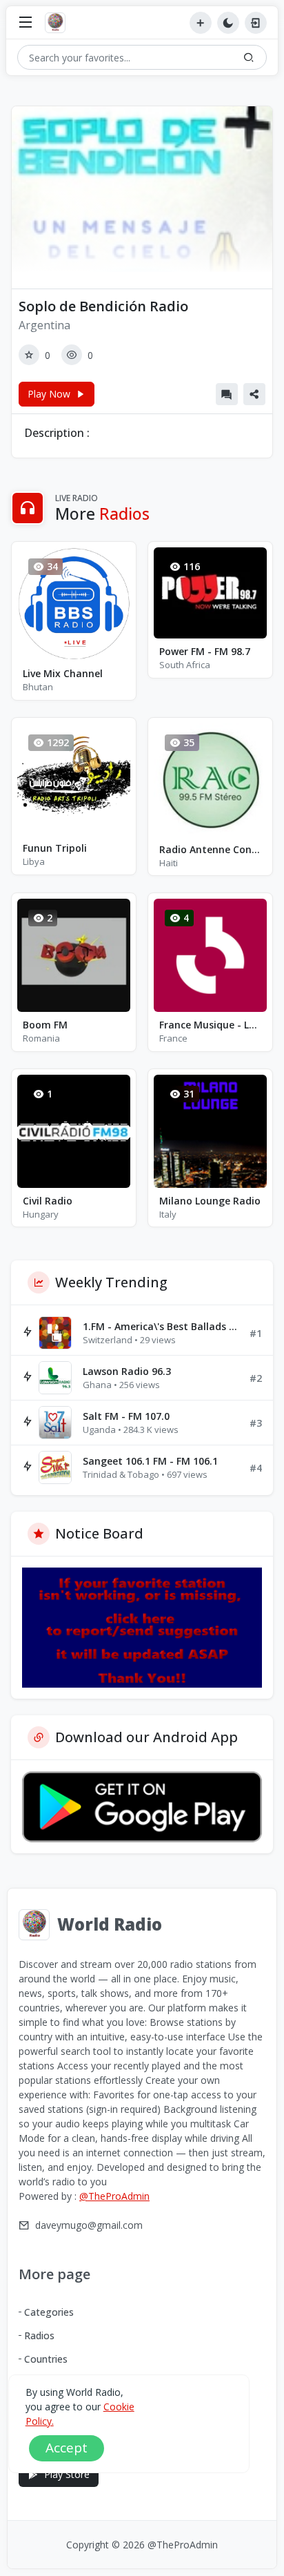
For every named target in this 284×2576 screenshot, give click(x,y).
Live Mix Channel (63, 673)
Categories (49, 2312)
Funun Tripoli (55, 848)
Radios (39, 2335)
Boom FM (45, 1025)
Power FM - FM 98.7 (205, 651)
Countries (46, 2359)
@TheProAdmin (114, 2196)
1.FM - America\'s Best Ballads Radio (161, 1326)
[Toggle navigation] (26, 23)
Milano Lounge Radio (210, 1201)
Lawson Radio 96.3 (127, 1371)
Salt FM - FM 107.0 (126, 1416)
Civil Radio (48, 1201)
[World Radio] (59, 23)
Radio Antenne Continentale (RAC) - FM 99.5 (210, 849)
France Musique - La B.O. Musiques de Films (210, 1025)
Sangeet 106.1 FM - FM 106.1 (150, 1461)
